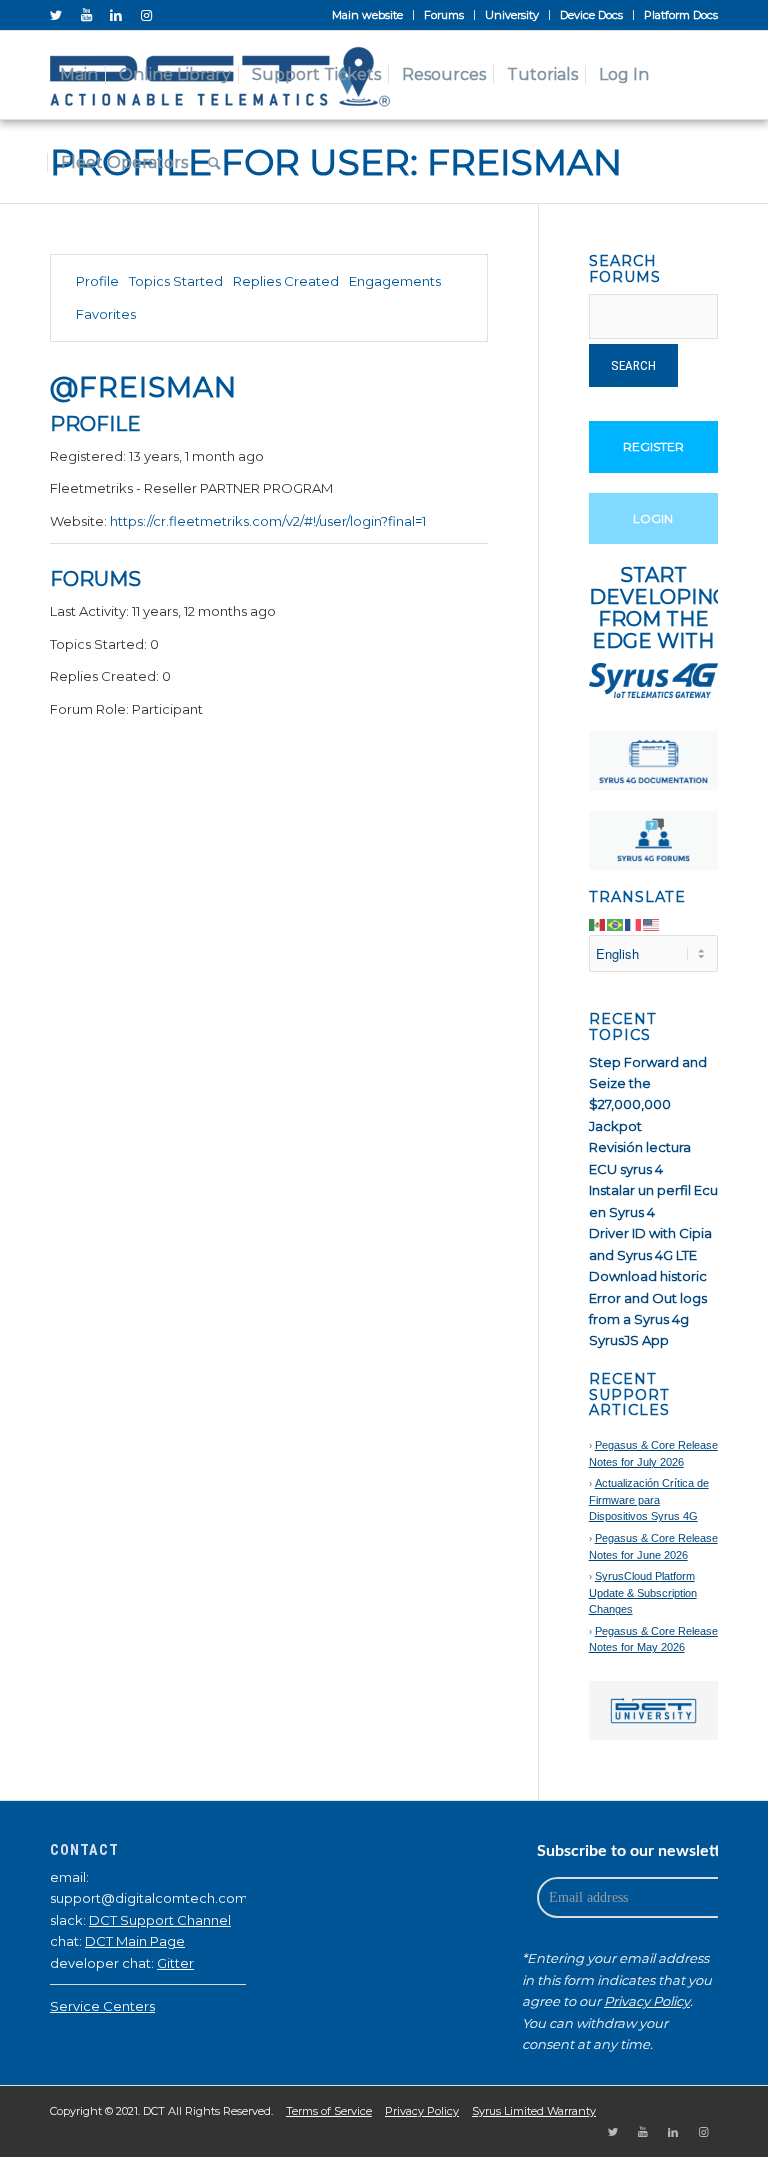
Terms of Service (329, 2111)
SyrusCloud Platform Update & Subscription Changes (643, 1592)
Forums (444, 15)
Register (653, 446)
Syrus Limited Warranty (534, 2111)
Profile (97, 281)
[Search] (214, 163)
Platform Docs (681, 15)
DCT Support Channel (160, 1920)
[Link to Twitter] (56, 15)
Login (653, 518)
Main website (367, 15)
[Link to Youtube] (86, 15)
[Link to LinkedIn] (116, 15)
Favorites (106, 314)
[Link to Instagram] (146, 15)
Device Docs (591, 15)
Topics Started (176, 281)
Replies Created (286, 281)
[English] (652, 924)
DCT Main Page (135, 1941)
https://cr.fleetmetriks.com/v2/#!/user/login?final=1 (268, 521)
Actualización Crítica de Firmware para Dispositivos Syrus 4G (649, 1499)
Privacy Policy (647, 2001)
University (512, 15)
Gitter (175, 1963)
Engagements (395, 281)
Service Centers (102, 2006)
